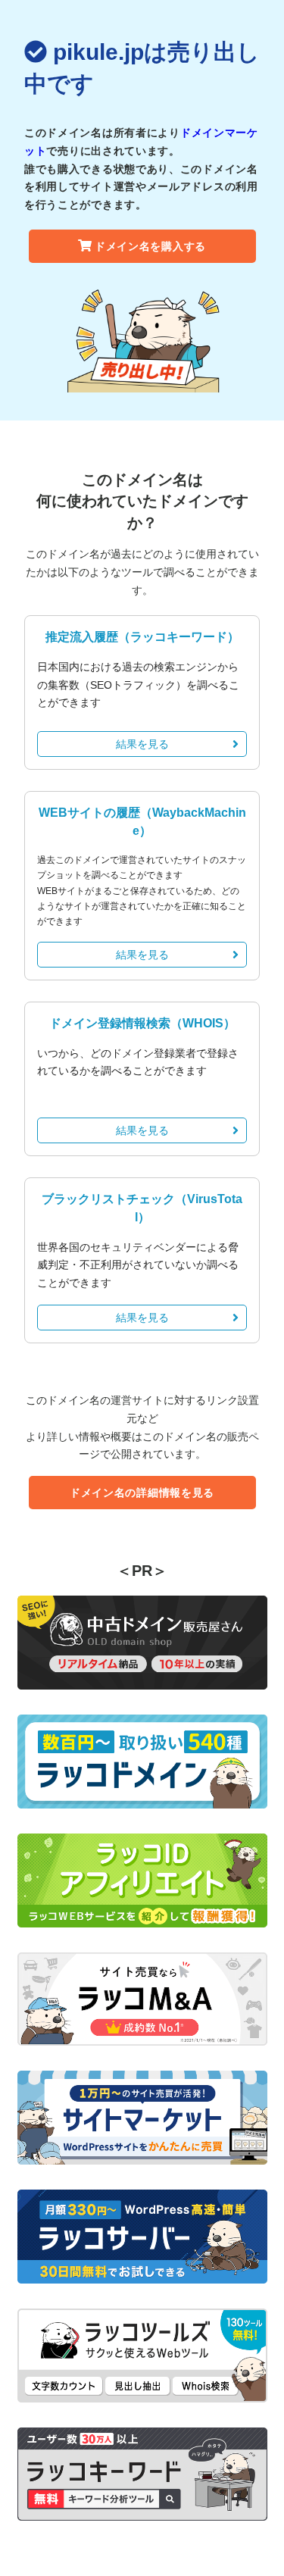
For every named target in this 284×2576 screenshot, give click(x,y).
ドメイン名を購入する (150, 246)
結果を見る (142, 744)
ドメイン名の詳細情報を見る (142, 1493)
